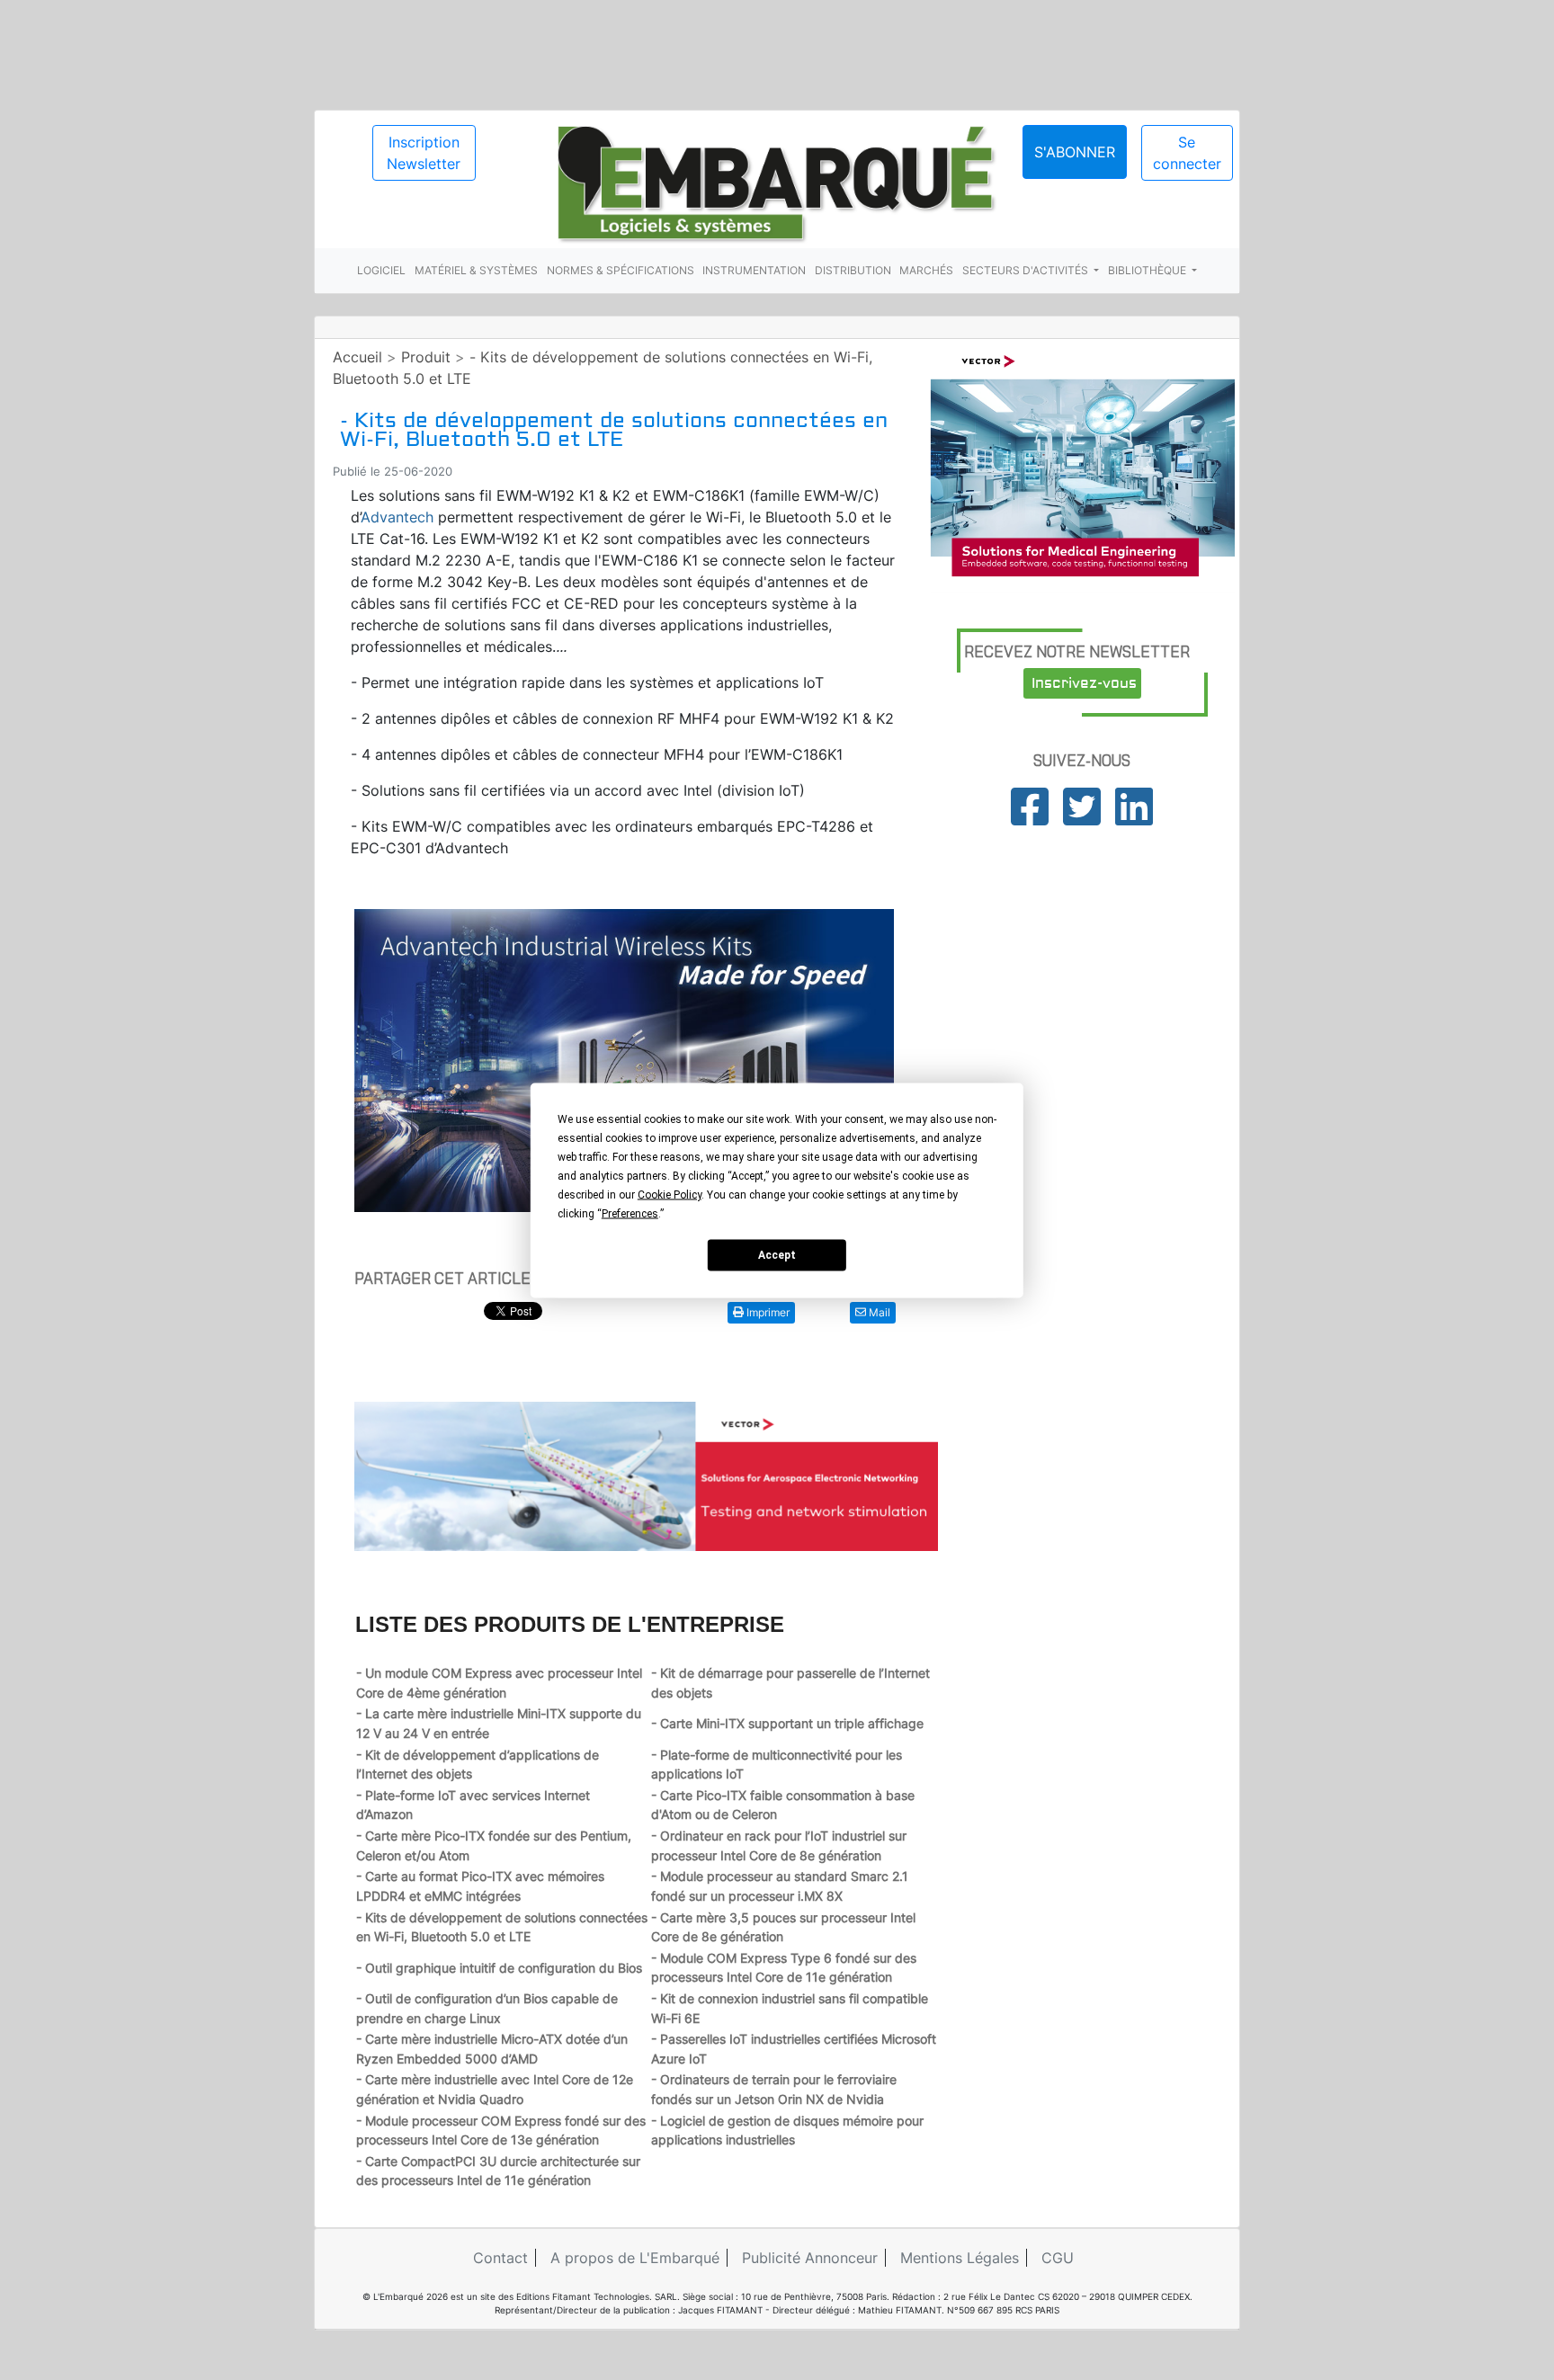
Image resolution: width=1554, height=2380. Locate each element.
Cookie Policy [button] (670, 1194)
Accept (777, 1255)
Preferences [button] (630, 1213)
